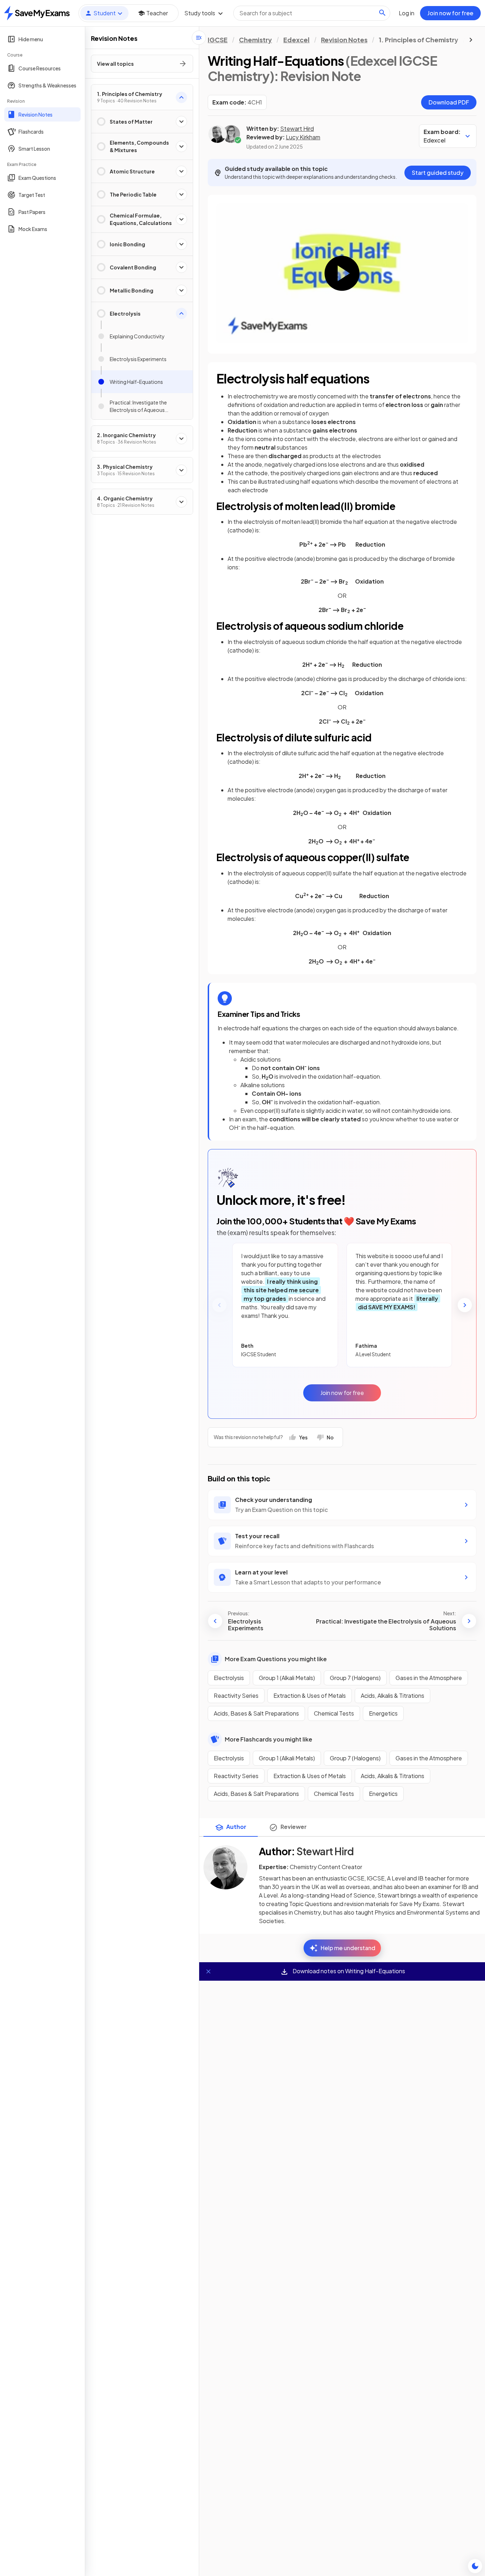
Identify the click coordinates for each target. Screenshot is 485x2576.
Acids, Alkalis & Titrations (393, 1695)
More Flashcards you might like (268, 1739)
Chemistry (255, 40)
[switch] (475, 2566)
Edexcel (296, 40)
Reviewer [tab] (294, 1827)
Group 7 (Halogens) (355, 1678)
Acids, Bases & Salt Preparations (256, 1713)
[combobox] (312, 13)
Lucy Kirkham (303, 137)
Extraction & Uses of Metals (310, 1695)
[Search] (382, 13)
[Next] (465, 1305)
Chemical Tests (334, 1713)
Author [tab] (236, 1827)
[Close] (208, 1971)
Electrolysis (229, 1678)
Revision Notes (344, 40)
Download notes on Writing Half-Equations (348, 1971)
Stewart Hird (297, 128)
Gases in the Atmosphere (429, 1678)
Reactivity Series (236, 1695)
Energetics (383, 1713)
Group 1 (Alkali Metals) (287, 1678)
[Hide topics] (199, 38)
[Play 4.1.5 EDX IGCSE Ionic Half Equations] (342, 273)
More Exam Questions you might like (276, 1659)
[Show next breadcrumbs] (471, 40)
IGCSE (218, 40)
